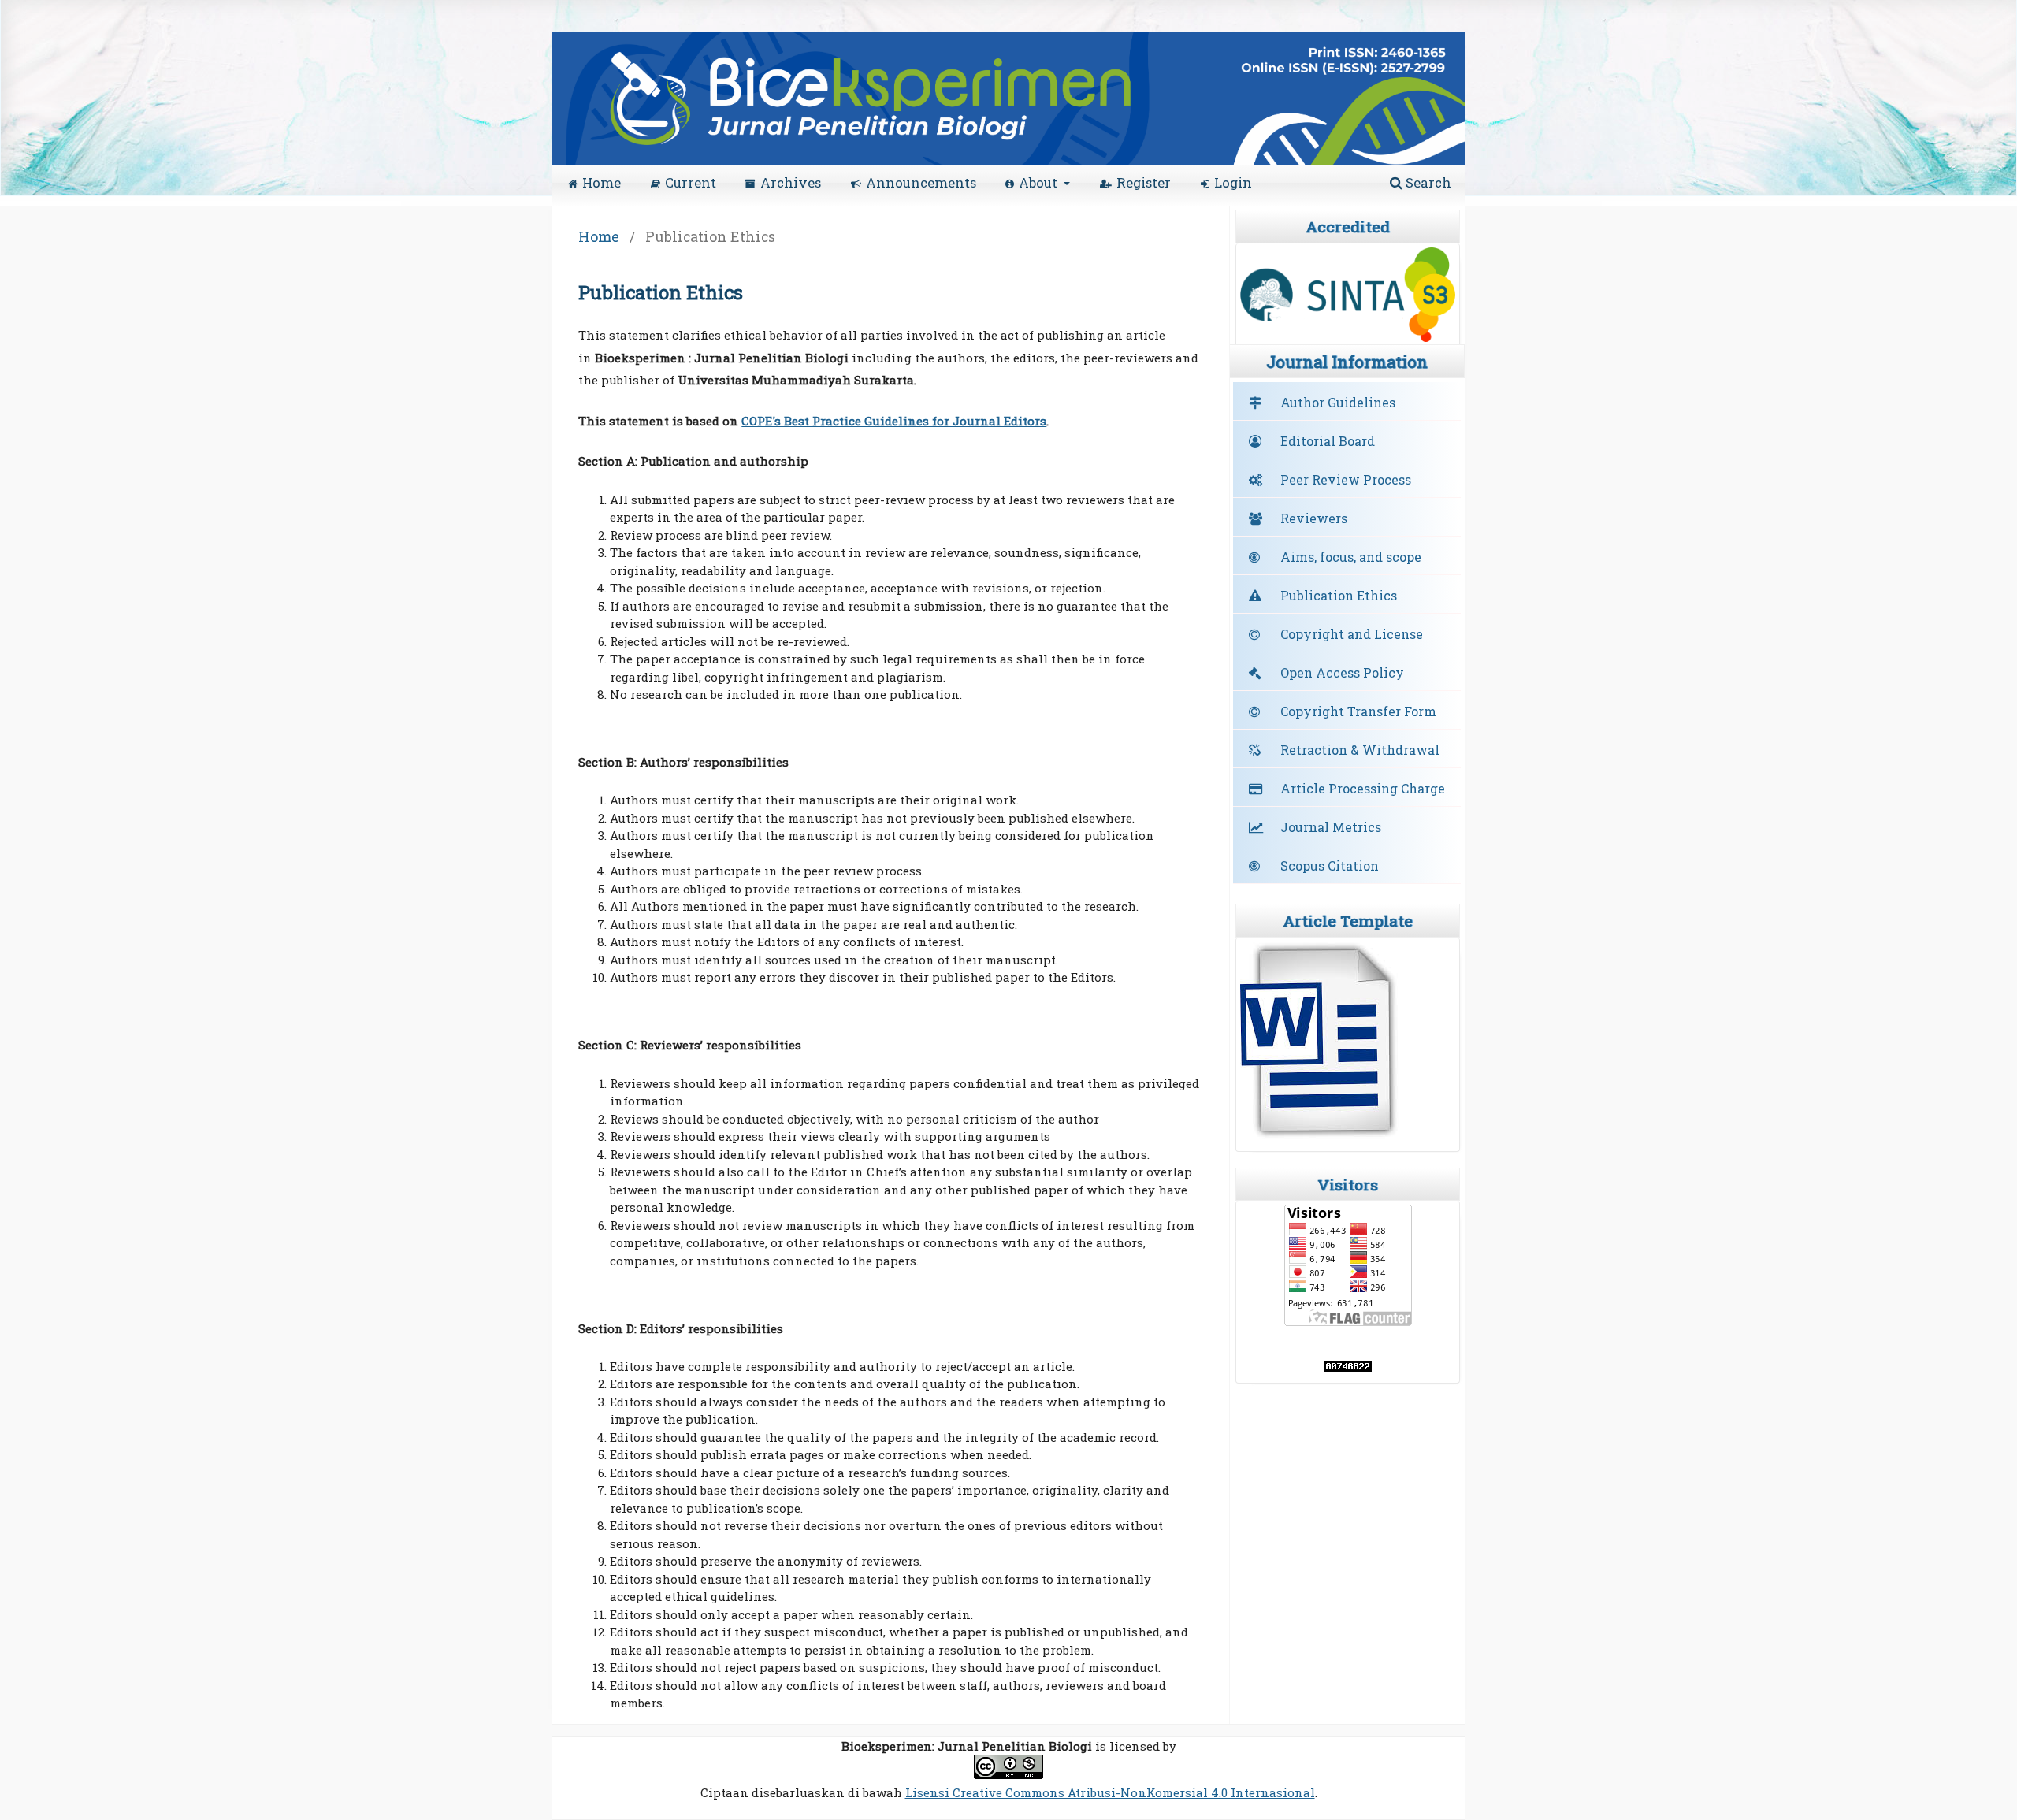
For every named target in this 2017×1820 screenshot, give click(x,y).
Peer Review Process (1346, 479)
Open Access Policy (1342, 672)
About (1040, 182)
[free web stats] (1348, 1367)
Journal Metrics (1331, 827)
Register (1144, 182)
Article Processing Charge (1363, 788)
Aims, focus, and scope (1351, 557)
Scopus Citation (1330, 865)
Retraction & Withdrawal (1360, 750)
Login (1233, 182)
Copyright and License (1352, 634)
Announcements (921, 182)
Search (1427, 182)
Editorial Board (1328, 441)
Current (691, 182)
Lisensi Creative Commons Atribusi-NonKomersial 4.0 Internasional (1110, 1792)
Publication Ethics (1339, 595)
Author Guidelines (1338, 402)
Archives (791, 182)
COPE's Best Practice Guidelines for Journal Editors (894, 421)
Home (602, 182)
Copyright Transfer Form (1358, 711)
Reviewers (1314, 518)
